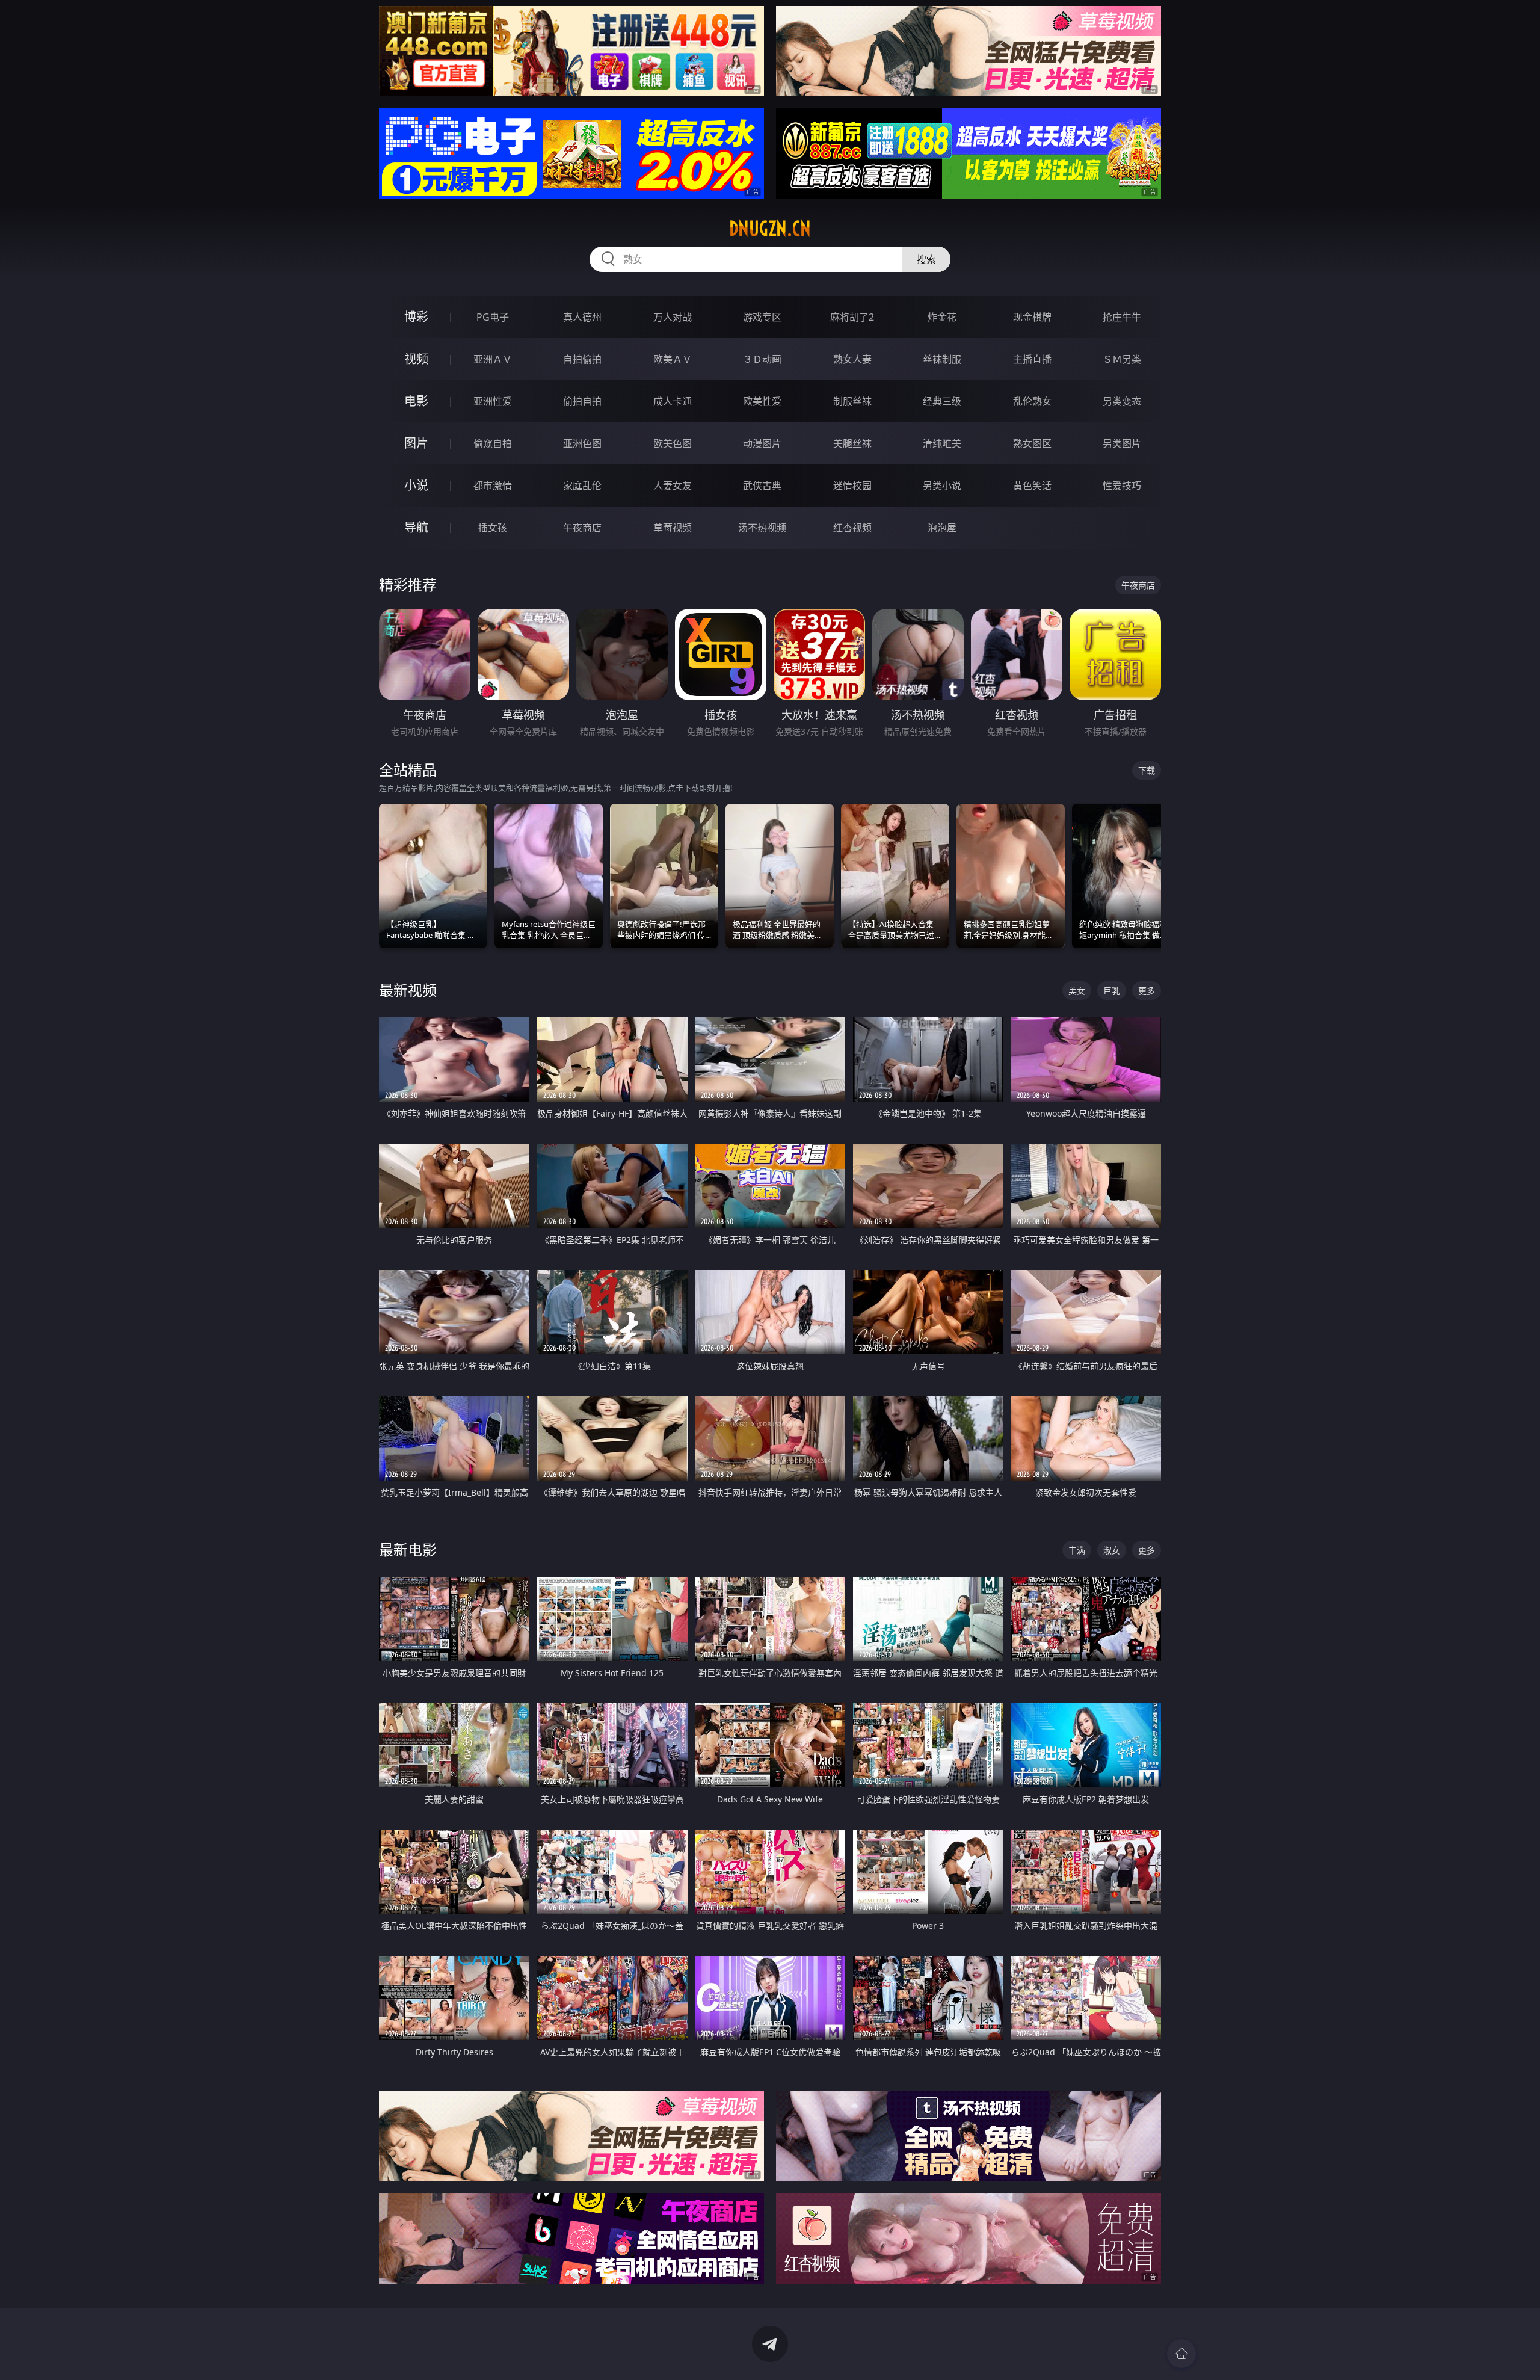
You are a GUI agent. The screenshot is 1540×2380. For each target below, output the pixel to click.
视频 (416, 359)
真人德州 (582, 317)
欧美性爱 (762, 401)
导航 (416, 527)
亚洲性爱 (493, 401)
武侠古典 (762, 486)
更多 (1147, 991)
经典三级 (942, 401)
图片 (416, 443)
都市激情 (493, 486)
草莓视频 (673, 528)
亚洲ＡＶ (493, 359)
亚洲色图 (582, 443)
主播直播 (1032, 359)
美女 (1077, 991)
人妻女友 (673, 486)
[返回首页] (1181, 2354)
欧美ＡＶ (673, 359)
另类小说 (942, 486)
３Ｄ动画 (762, 359)
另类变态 (1122, 401)
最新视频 (408, 990)
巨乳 (1112, 991)
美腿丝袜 (852, 443)
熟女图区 (1032, 443)
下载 (1147, 770)
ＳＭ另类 (1122, 359)
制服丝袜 (852, 401)
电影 (416, 401)
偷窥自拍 (493, 443)
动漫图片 (762, 443)
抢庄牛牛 (1122, 317)
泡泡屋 (942, 528)
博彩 (416, 317)
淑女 (1112, 1550)
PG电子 (493, 317)
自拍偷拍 (582, 359)
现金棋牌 (1032, 317)
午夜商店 (582, 528)
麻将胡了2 (852, 317)
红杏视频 (852, 528)
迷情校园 (852, 486)
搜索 (926, 259)
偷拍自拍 (582, 401)
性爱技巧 (1122, 486)
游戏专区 (762, 317)
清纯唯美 (942, 443)
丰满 (1077, 1550)
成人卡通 (673, 401)
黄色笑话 (1032, 486)
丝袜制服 (942, 359)
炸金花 (942, 317)
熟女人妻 (852, 359)
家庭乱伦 (582, 486)
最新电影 (408, 1549)
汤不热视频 (762, 528)
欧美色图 (673, 443)
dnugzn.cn (770, 229)
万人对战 (673, 317)
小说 (416, 485)
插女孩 (493, 528)
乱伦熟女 (1032, 401)
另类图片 (1122, 443)
